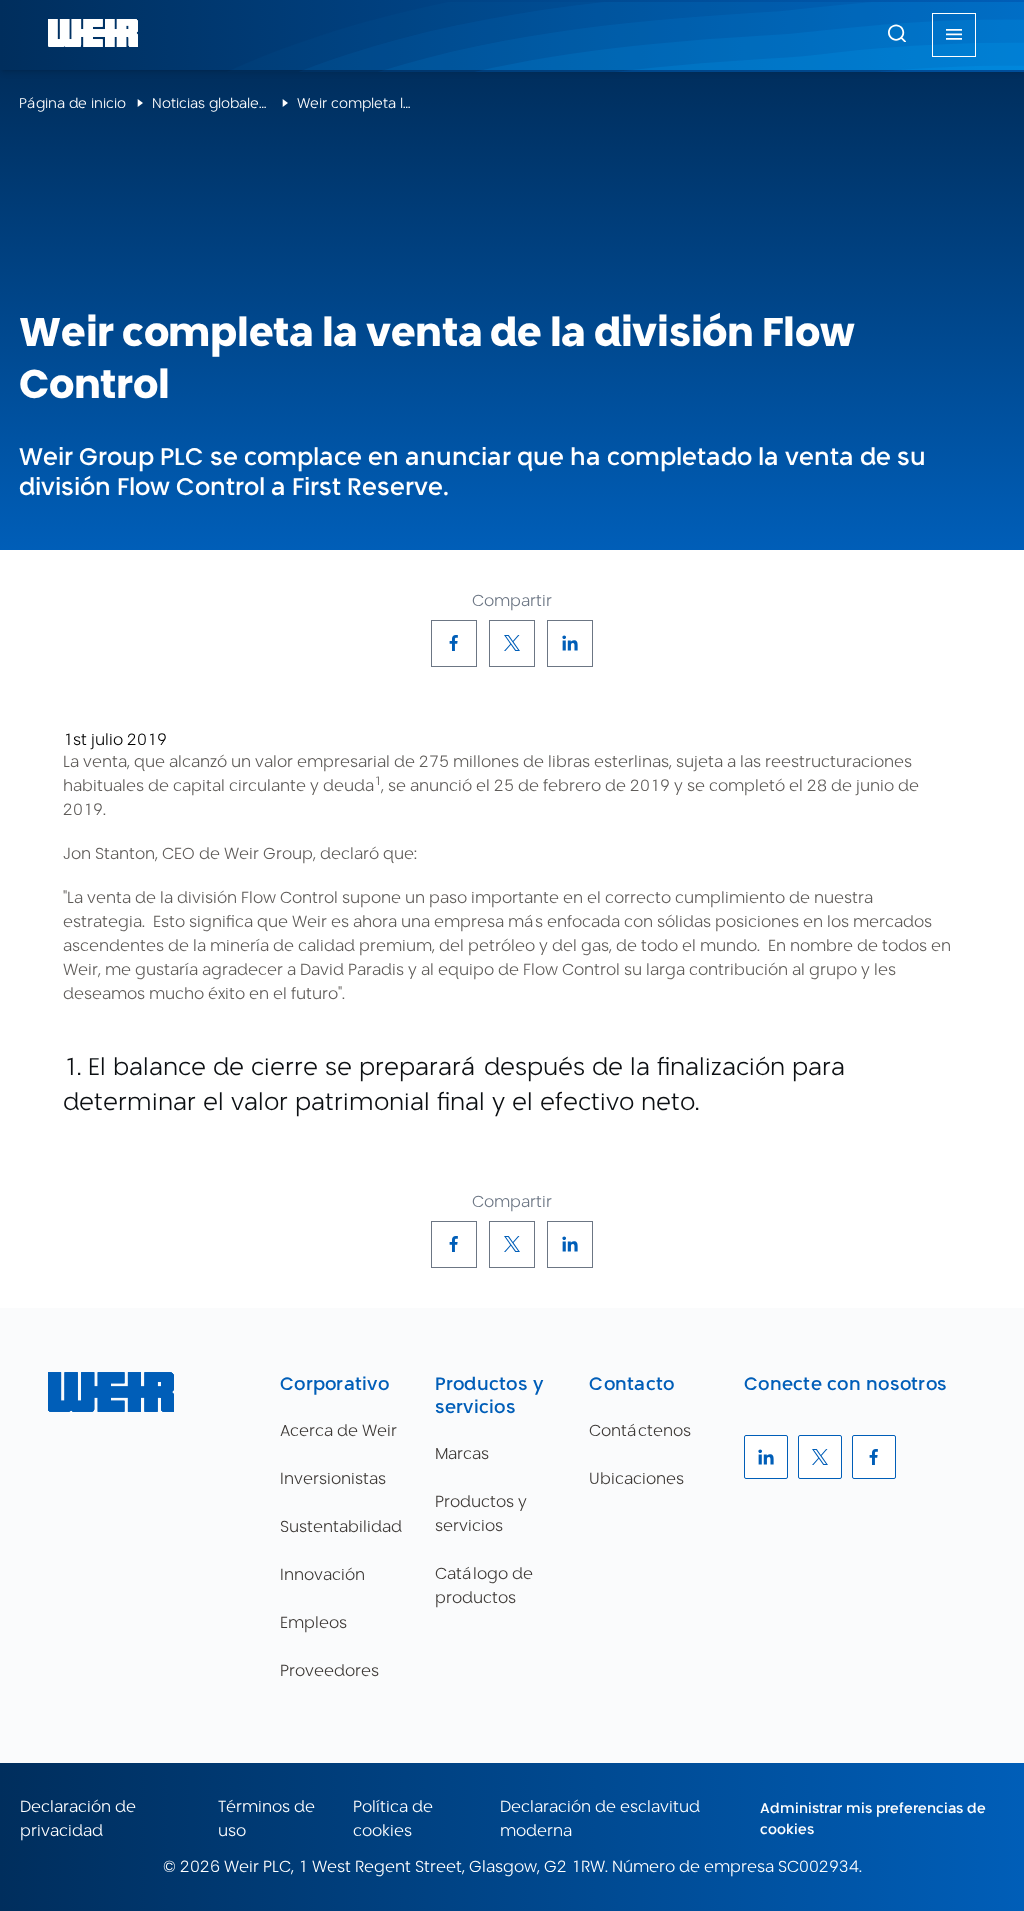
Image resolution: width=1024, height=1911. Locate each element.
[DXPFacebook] (454, 643)
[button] (897, 33)
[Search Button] (897, 35)
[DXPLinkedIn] (570, 643)
